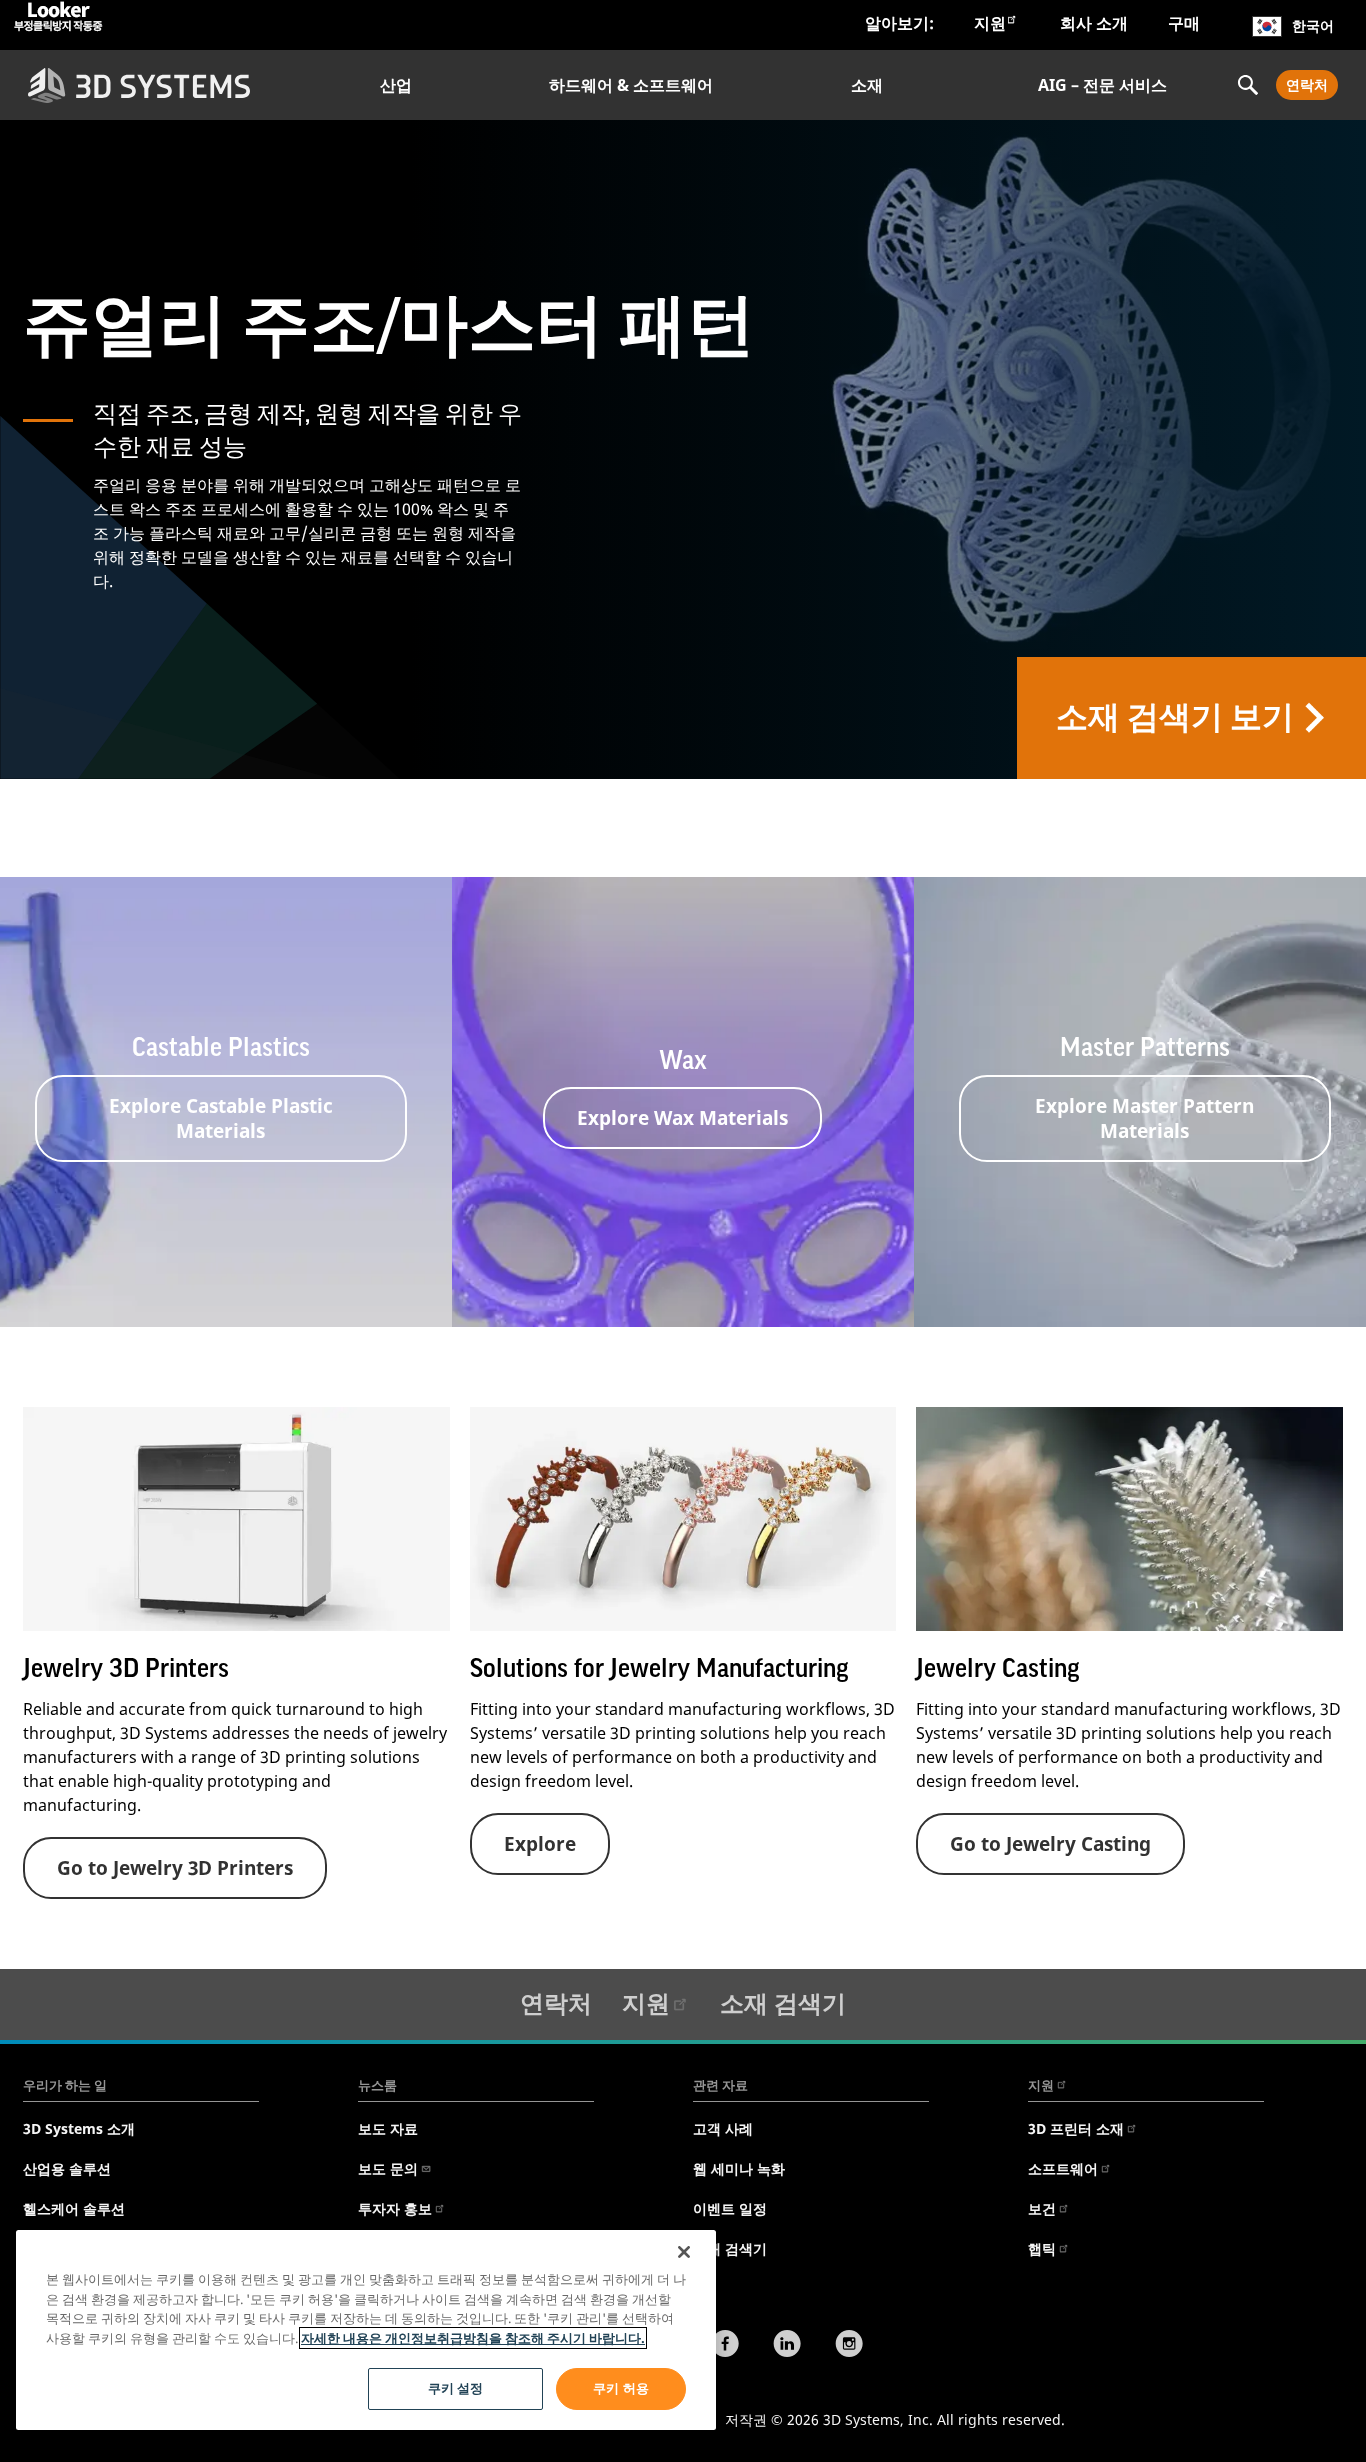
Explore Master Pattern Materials (1144, 1118)
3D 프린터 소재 (1076, 2128)
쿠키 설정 (456, 2388)
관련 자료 (720, 2085)
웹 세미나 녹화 (739, 2168)
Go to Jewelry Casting (1050, 1843)
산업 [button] (396, 85)
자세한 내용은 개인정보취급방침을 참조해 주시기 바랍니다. (473, 2338)
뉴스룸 (377, 2085)
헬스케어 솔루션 (74, 2208)
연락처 (1307, 84)
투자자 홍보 (395, 2208)
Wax (683, 1061)
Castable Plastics (221, 1048)
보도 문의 (388, 2168)
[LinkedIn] (787, 2346)
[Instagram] (849, 2346)
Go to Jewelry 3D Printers (175, 1867)
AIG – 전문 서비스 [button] (1102, 85)
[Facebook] (725, 2346)
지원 (990, 23)
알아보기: (899, 23)
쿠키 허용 (621, 2388)
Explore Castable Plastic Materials (221, 1118)
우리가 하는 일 (65, 2085)
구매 (1184, 23)
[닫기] (684, 2252)
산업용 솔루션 (67, 2168)
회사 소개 (1094, 23)
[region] (366, 2330)
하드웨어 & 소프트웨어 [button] (631, 85)
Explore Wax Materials (682, 1117)
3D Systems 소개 (79, 2128)
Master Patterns (1145, 1048)
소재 (867, 85)
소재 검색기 (783, 2002)
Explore (540, 1843)
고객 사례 (723, 2128)
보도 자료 (388, 2128)
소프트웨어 (1063, 2168)
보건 (1042, 2208)
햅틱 (1042, 2248)
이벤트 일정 (730, 2208)
